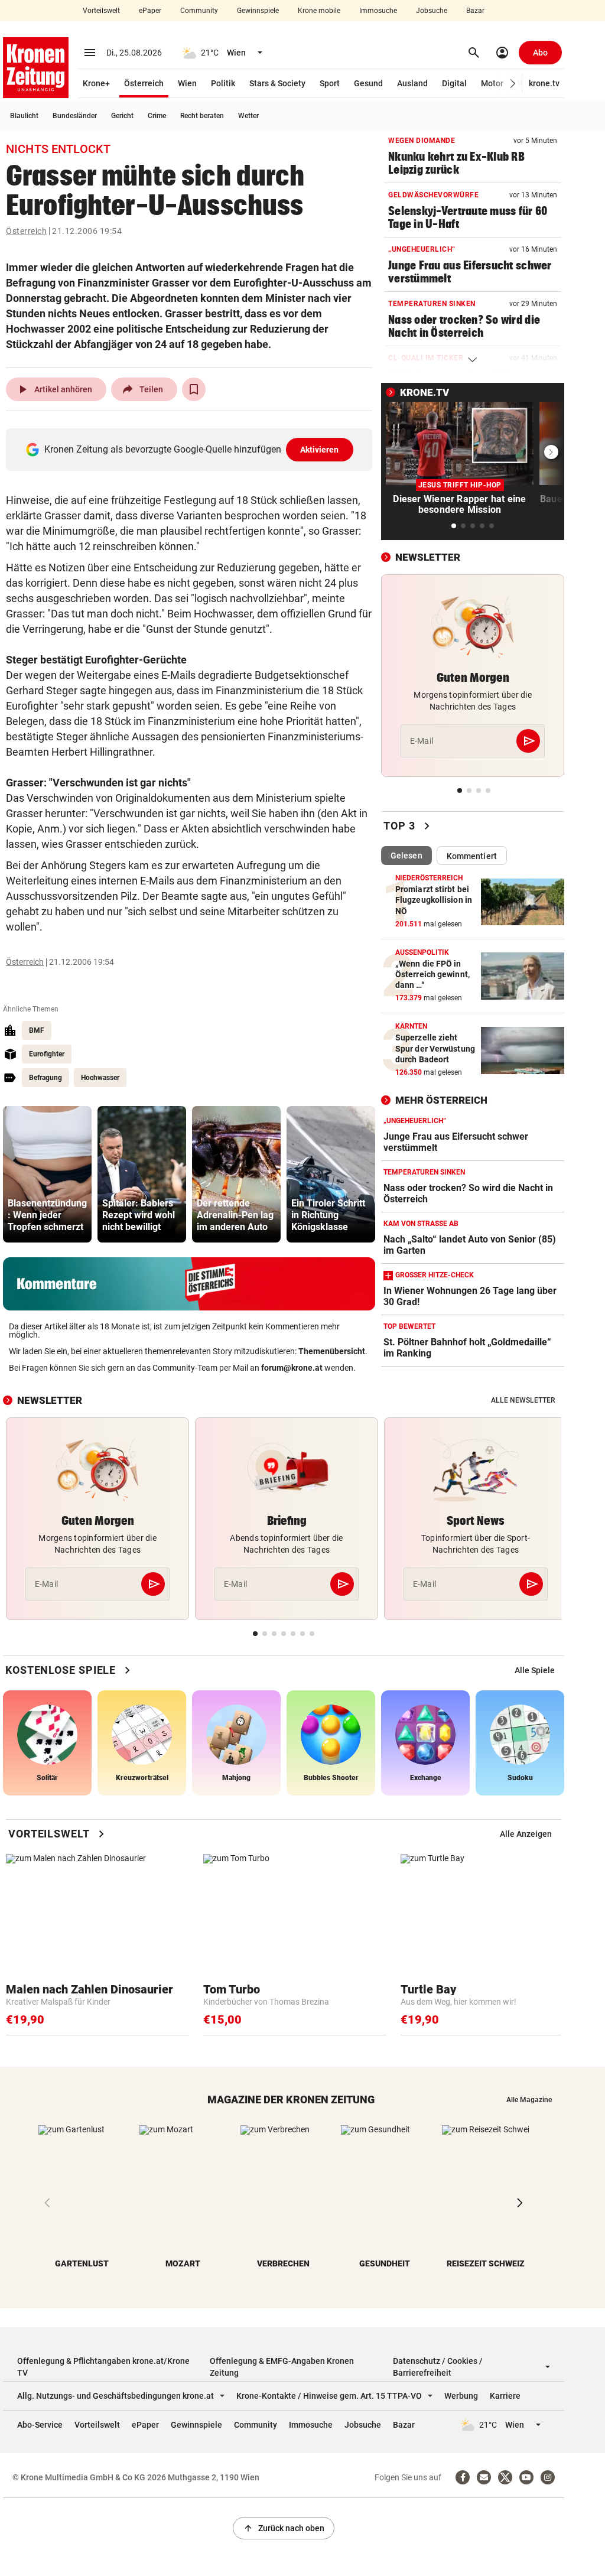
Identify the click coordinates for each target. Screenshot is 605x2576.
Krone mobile (319, 11)
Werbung (461, 2396)
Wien (187, 83)
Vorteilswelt (101, 11)
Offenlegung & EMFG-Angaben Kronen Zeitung (282, 2367)
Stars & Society (277, 83)
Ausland (412, 83)
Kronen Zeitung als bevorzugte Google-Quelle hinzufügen (192, 449)
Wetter (248, 116)
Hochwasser (100, 1078)
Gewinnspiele (258, 11)
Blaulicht (24, 116)
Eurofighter (47, 1054)
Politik (223, 83)
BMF (37, 1030)
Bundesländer (75, 116)
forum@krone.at (292, 1368)
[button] (513, 84)
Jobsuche (432, 11)
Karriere (505, 2396)
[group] (47, 1174)
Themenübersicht (332, 1351)
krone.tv (544, 83)
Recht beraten (202, 116)
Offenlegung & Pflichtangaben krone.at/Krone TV (103, 2367)
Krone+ (96, 83)
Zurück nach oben (284, 2528)
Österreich (144, 83)
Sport (330, 83)
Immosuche (378, 11)
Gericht (122, 116)
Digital (454, 83)
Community (199, 11)
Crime (157, 116)
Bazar (475, 11)
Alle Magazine (529, 2100)
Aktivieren (320, 450)
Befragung (45, 1078)
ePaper (150, 11)
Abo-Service (40, 2425)
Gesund (368, 83)
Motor (492, 83)
